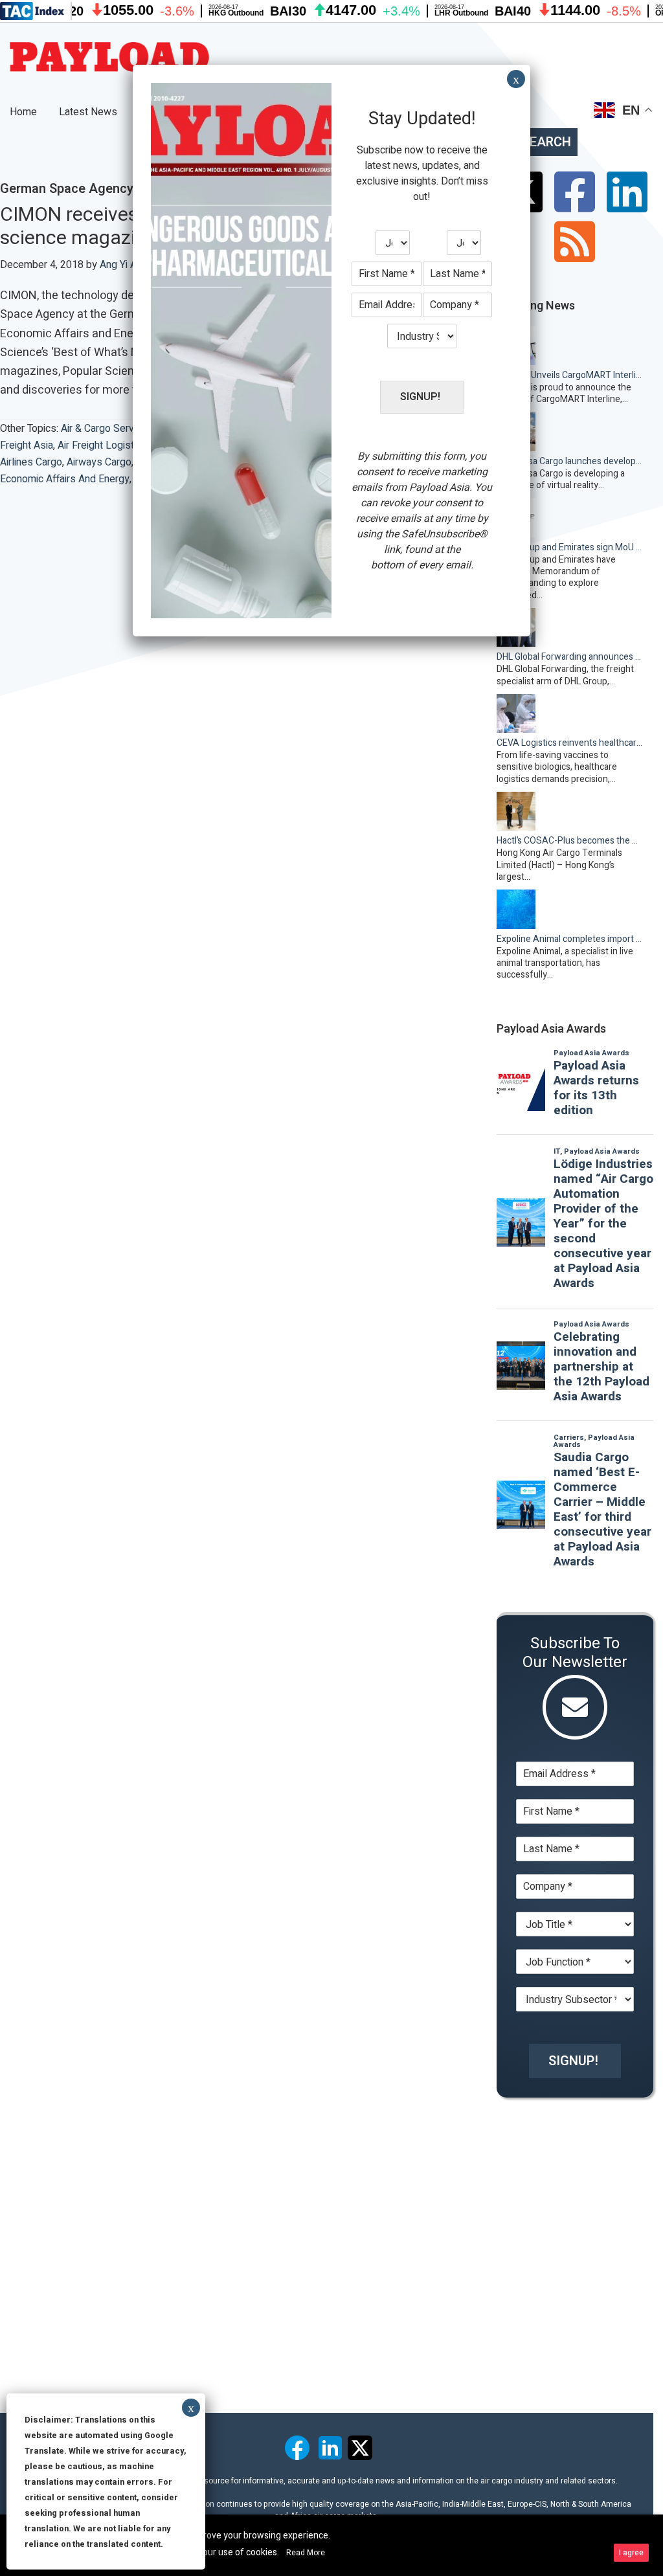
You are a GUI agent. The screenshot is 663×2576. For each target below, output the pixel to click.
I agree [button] (631, 2553)
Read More (306, 2553)
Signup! (573, 2061)
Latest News (88, 112)
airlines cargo (31, 462)
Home (23, 112)
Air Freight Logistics (102, 445)
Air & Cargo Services (107, 429)
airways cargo (99, 462)
